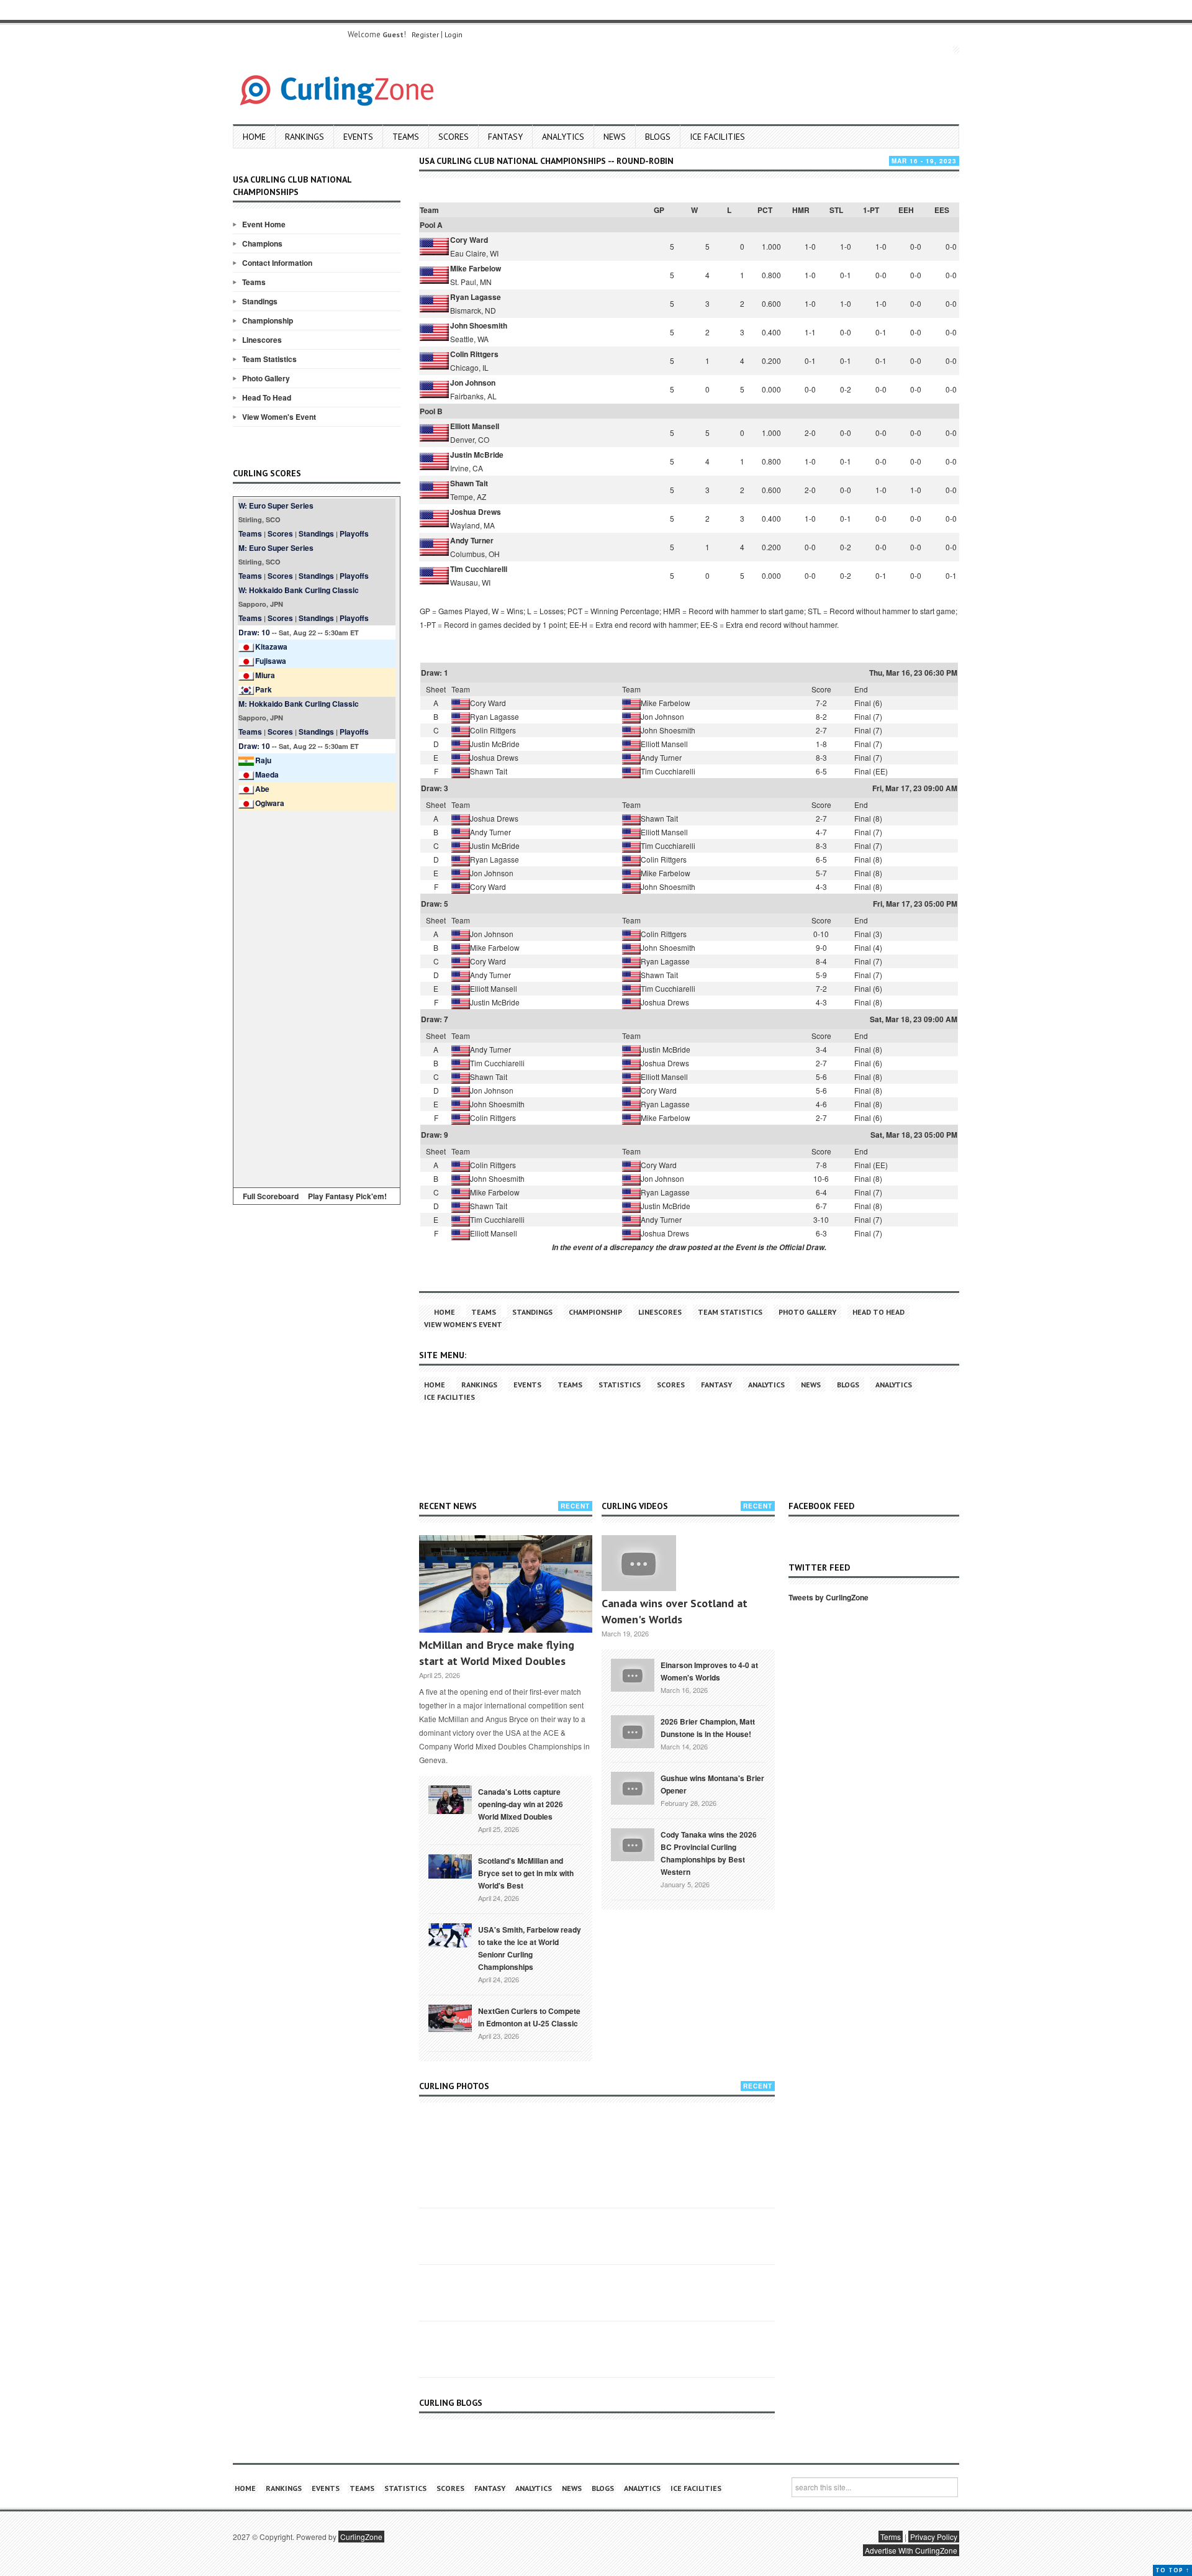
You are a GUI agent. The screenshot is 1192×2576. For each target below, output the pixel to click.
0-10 (821, 934)
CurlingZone (361, 2537)
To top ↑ (1172, 2570)
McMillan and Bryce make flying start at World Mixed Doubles (497, 1653)
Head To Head (267, 397)
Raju (263, 760)
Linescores (262, 340)
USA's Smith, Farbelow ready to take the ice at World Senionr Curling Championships (530, 1948)
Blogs (658, 137)
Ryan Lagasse (476, 297)
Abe (262, 789)
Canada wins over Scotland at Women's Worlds (675, 1611)
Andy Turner (472, 540)
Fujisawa (271, 661)
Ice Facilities (717, 137)
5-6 (821, 1077)
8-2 (821, 716)
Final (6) (868, 703)
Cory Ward (469, 240)
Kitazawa (271, 646)
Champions (262, 243)
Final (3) (868, 934)
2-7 (821, 730)
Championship (268, 320)
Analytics (563, 137)
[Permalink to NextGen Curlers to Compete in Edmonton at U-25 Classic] (450, 2017)
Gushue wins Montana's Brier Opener (712, 1784)
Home (254, 137)
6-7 (821, 1206)
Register (425, 34)
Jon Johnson (473, 383)
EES (942, 210)
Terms (891, 2537)
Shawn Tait (469, 483)
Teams (406, 137)
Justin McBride (477, 455)
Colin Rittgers (474, 354)
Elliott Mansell (475, 426)
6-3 (821, 1233)
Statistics (620, 1385)
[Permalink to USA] (450, 1934)
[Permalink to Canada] (450, 1798)
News (615, 137)
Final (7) (868, 716)
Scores (454, 137)
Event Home (264, 224)
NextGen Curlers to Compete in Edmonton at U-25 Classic (529, 2017)
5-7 (821, 873)
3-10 (821, 1219)
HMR (801, 210)
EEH (906, 210)
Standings (260, 301)
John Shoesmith (479, 325)
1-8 (821, 744)
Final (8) (868, 818)
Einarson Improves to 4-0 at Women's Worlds (709, 1671)
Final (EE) (871, 771)
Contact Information (277, 263)
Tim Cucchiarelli (479, 569)
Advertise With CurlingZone (911, 2550)
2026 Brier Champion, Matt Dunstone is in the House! (708, 1728)
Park (264, 689)
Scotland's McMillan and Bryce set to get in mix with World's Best (526, 1873)
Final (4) (868, 947)
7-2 (821, 703)
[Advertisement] (317, 997)
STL (836, 210)
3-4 (821, 1049)
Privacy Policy (934, 2537)
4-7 (821, 832)
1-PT (871, 210)
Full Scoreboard (271, 1196)
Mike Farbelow (476, 268)
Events (358, 137)
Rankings (305, 137)
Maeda (267, 774)
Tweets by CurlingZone (829, 1597)
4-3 (821, 887)
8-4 (821, 961)
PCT (765, 210)
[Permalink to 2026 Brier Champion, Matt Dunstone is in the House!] (633, 1730)
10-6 (821, 1178)
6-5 (821, 771)
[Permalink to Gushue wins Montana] (633, 1787)
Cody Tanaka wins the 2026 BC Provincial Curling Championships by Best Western (709, 1853)
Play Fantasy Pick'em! (347, 1196)
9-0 (821, 947)
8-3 (821, 757)
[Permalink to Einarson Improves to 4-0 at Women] (633, 1674)
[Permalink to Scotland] (450, 1866)
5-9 (821, 975)
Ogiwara (270, 803)
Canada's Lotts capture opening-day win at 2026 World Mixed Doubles (521, 1804)
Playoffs (354, 533)
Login (454, 34)
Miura (265, 675)
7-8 (821, 1165)
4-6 (821, 1104)
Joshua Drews (476, 512)
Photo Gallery (266, 378)
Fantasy (505, 137)
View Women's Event (279, 417)
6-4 (821, 1192)
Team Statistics (269, 359)
